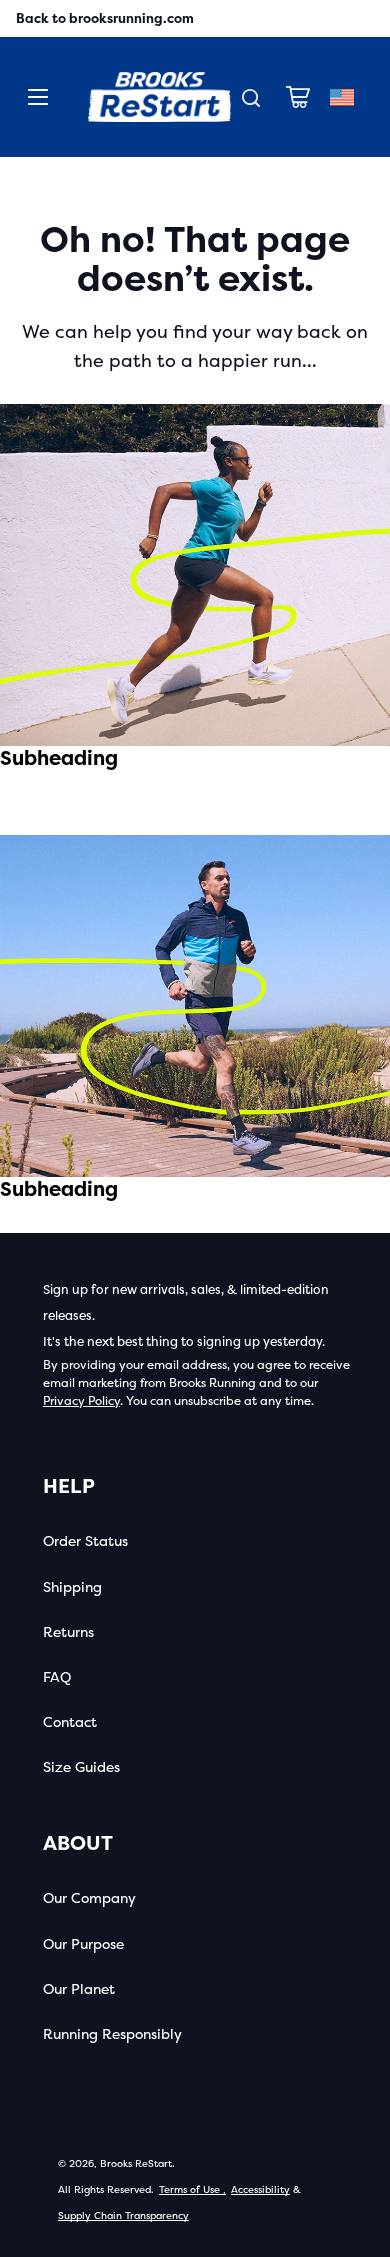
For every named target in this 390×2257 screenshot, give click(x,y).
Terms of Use (192, 2190)
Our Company (89, 1898)
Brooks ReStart (136, 2164)
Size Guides (81, 1767)
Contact (70, 1722)
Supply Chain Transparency (123, 2216)
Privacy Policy (81, 1401)
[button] (298, 97)
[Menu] (38, 97)
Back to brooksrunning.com (105, 18)
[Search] (251, 98)
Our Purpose (83, 1944)
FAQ (57, 1677)
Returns (68, 1632)
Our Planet (79, 1989)
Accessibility (260, 2190)
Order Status (85, 1541)
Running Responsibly (112, 2034)
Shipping (72, 1587)
